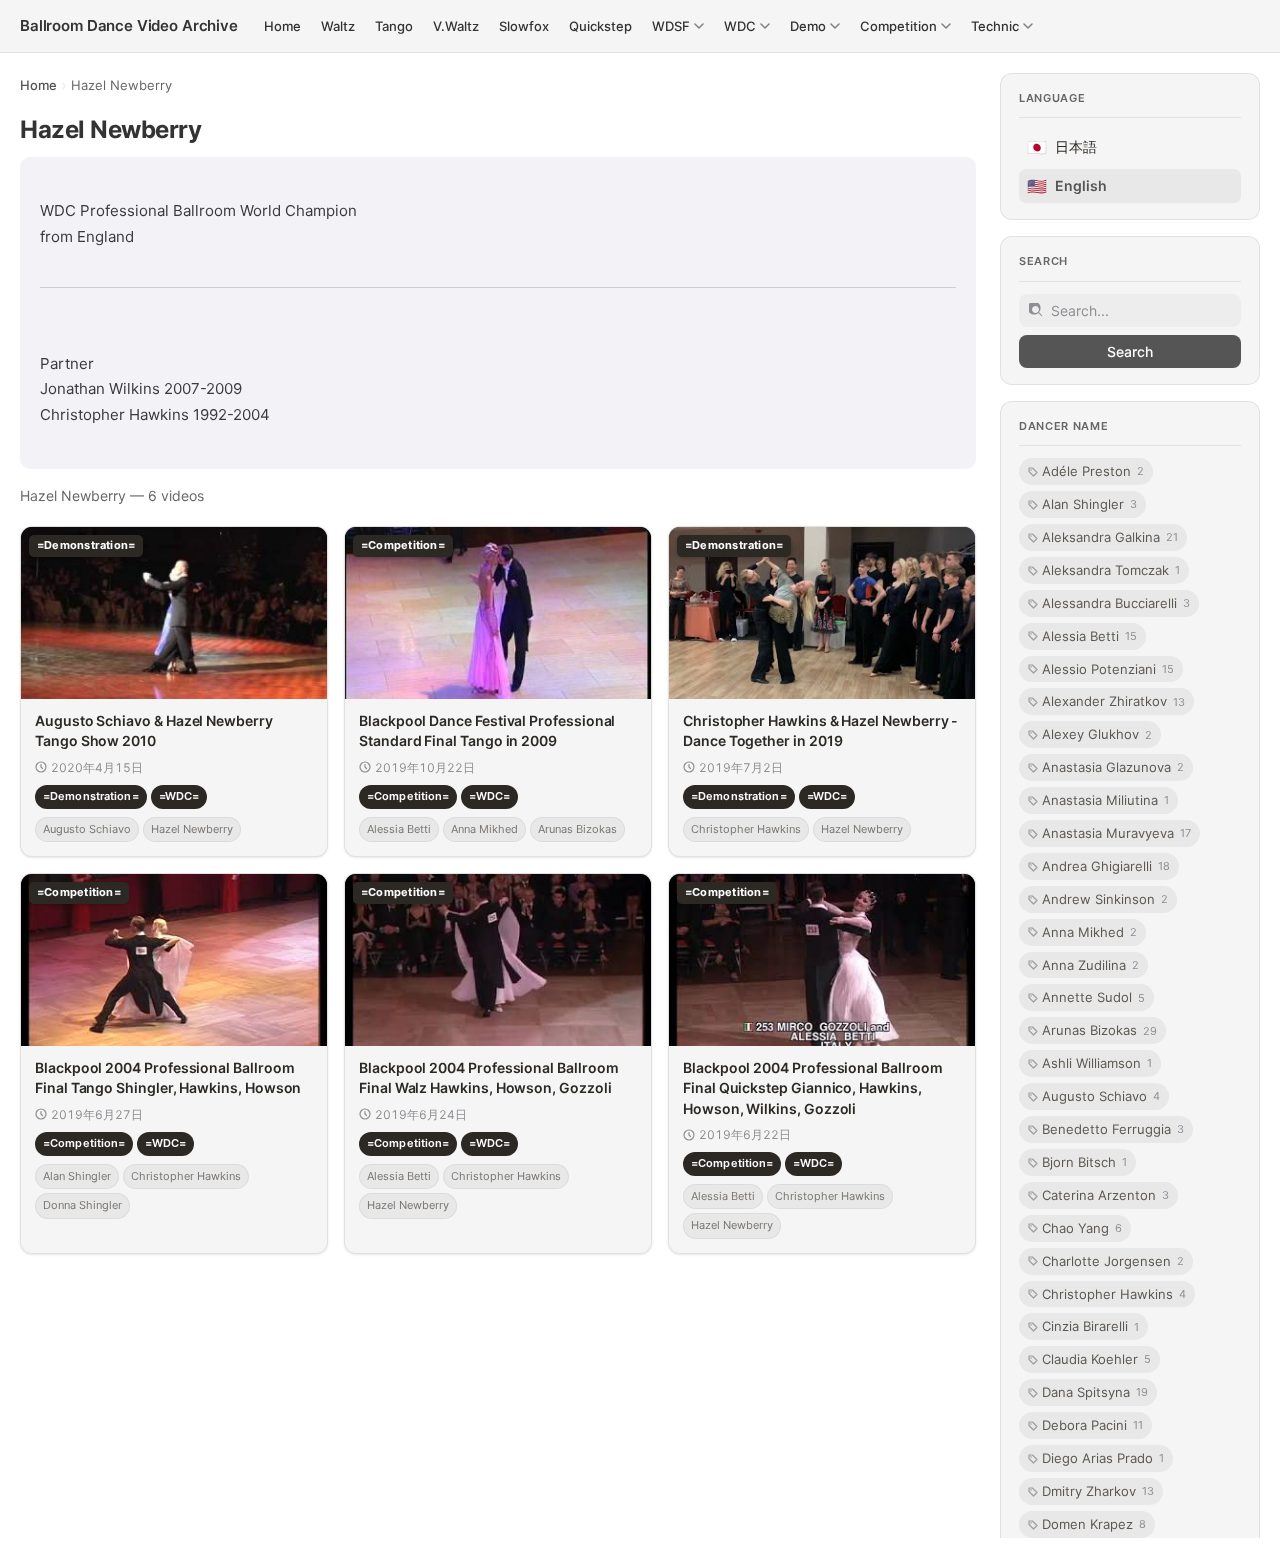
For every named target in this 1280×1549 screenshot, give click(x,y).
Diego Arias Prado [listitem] (1103, 1458)
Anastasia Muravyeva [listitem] (1116, 833)
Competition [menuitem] (898, 26)
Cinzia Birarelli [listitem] (1090, 1327)
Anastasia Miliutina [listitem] (1105, 800)
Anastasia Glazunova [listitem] (1113, 768)
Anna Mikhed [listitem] (1089, 932)
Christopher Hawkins (746, 828)
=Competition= (408, 796)
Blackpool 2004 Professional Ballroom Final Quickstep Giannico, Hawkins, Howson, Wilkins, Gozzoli (812, 1088)
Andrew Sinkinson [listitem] (1105, 899)
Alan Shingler (77, 1175)
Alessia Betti (399, 828)
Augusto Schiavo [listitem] (1101, 1096)
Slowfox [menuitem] (524, 26)
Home (38, 85)
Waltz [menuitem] (338, 26)
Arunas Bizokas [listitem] (1099, 1031)
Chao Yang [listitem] (1082, 1228)
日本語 (1062, 148)
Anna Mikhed (484, 828)
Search (1130, 351)
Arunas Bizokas (577, 828)
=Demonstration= (91, 796)
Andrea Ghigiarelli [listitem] (1106, 866)
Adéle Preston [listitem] (1093, 472)
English (1067, 186)
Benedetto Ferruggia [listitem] (1113, 1129)
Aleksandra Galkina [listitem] (1110, 537)
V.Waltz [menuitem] (456, 26)
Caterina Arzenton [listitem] (1105, 1195)
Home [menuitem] (282, 26)
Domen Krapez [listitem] (1094, 1524)
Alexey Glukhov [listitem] (1097, 735)
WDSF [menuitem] (671, 26)
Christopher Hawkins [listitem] (1114, 1294)
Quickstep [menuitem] (600, 26)
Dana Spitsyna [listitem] (1095, 1393)
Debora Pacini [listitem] (1092, 1425)
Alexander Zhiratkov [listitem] (1113, 702)
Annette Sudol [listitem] (1093, 998)
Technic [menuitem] (995, 26)
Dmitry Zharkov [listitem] (1098, 1491)
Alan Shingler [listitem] (1089, 504)
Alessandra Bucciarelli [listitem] (1116, 603)
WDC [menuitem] (740, 26)
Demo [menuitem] (808, 26)
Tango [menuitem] (394, 26)
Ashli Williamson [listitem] (1097, 1064)
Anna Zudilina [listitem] (1090, 965)
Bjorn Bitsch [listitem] (1084, 1162)
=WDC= (179, 796)
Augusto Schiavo (87, 828)
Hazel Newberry (192, 828)
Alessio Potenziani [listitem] (1108, 669)
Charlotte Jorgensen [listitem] (1113, 1261)
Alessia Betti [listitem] (1089, 636)
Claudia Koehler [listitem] (1096, 1360)
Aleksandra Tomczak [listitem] (1111, 570)
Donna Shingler (82, 1205)
